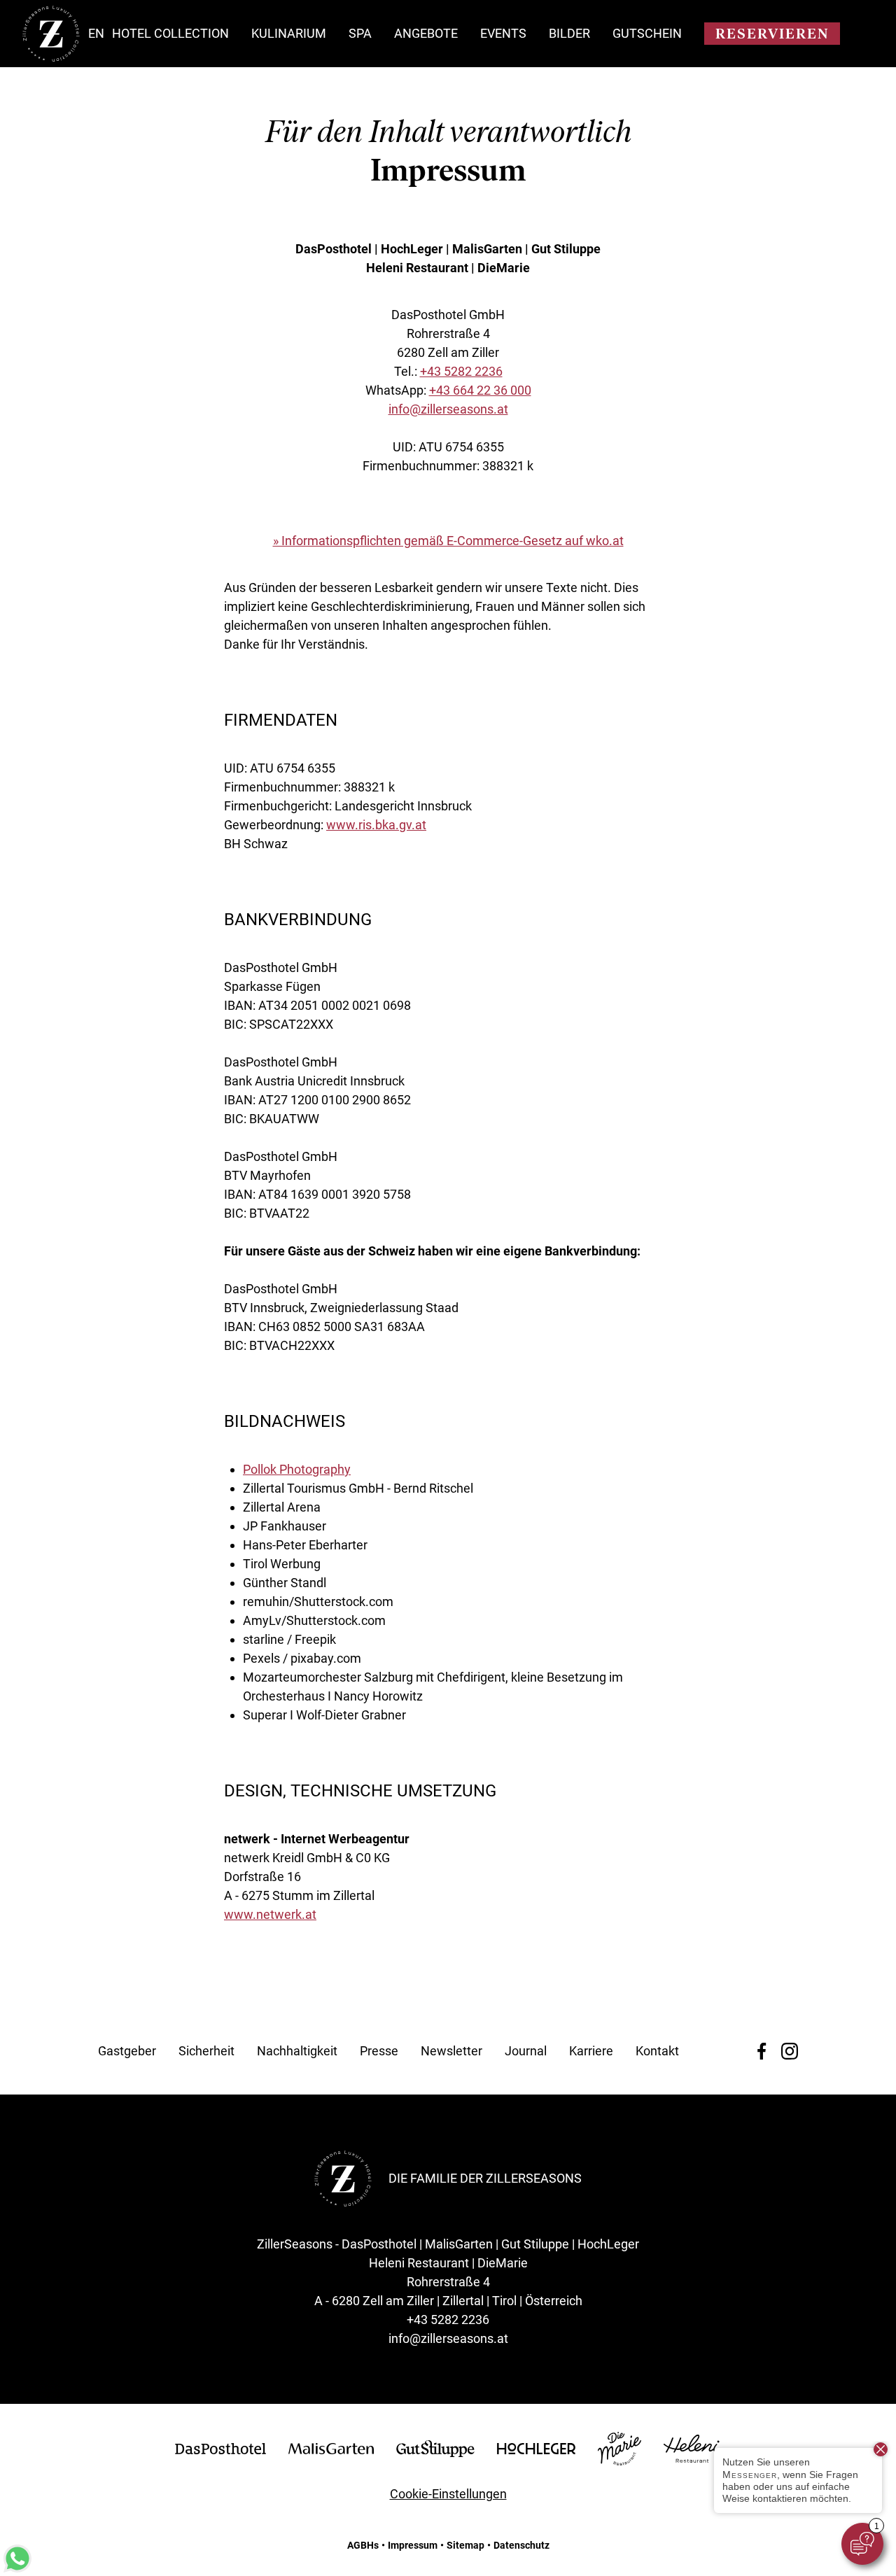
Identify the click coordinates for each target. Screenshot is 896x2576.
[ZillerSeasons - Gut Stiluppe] (435, 2452)
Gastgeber (127, 2051)
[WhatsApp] (17, 2568)
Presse (379, 2051)
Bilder (569, 33)
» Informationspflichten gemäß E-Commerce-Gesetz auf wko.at (448, 541)
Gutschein (647, 33)
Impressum (413, 2545)
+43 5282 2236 (461, 371)
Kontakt (657, 2051)
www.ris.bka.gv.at (376, 825)
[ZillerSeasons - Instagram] (790, 2051)
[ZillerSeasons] (51, 58)
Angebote (426, 33)
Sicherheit (206, 2051)
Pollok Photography (297, 1469)
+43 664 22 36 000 (480, 390)
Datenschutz (521, 2545)
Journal (526, 2051)
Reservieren (772, 34)
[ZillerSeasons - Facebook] (762, 2051)
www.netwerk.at (270, 1914)
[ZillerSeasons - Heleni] (692, 2458)
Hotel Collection (170, 33)
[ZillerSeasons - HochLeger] (536, 2450)
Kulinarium (289, 33)
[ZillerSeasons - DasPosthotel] (220, 2450)
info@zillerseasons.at (448, 409)
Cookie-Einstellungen (448, 2494)
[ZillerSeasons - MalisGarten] (331, 2450)
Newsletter (451, 2051)
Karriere (591, 2051)
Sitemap (465, 2545)
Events (503, 33)
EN (96, 33)
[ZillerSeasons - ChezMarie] (619, 2461)
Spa (360, 33)
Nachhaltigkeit (297, 2051)
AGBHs (363, 2545)
